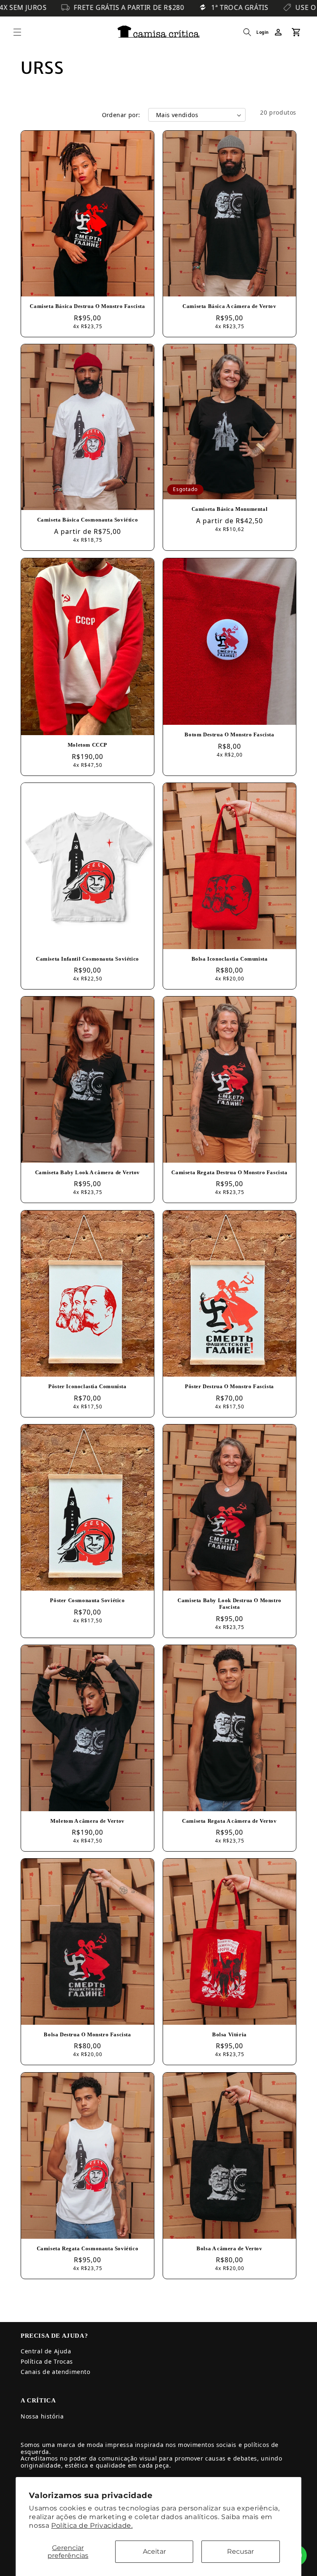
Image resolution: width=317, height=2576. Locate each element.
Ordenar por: (121, 115)
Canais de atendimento (56, 2372)
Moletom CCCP (88, 745)
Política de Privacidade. (92, 2525)
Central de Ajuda (46, 2351)
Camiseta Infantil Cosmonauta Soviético (88, 958)
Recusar (240, 2551)
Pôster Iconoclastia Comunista (87, 1386)
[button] (17, 32)
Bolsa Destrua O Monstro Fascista (87, 2034)
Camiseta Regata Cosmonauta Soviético (88, 2248)
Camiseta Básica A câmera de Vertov (229, 306)
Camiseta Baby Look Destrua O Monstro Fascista (229, 1603)
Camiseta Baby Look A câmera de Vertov (88, 1172)
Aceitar (154, 2551)
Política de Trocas (47, 2361)
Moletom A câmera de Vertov (88, 1820)
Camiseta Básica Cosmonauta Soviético (88, 520)
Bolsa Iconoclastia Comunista (230, 958)
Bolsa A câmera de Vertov (229, 2248)
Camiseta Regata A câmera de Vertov (229, 1820)
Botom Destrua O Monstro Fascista (229, 734)
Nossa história (42, 2416)
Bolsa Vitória (229, 2034)
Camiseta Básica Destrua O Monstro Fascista (87, 306)
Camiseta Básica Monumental (230, 509)
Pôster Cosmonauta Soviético (87, 1600)
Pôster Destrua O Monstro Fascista (229, 1386)
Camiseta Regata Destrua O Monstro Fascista (229, 1172)
